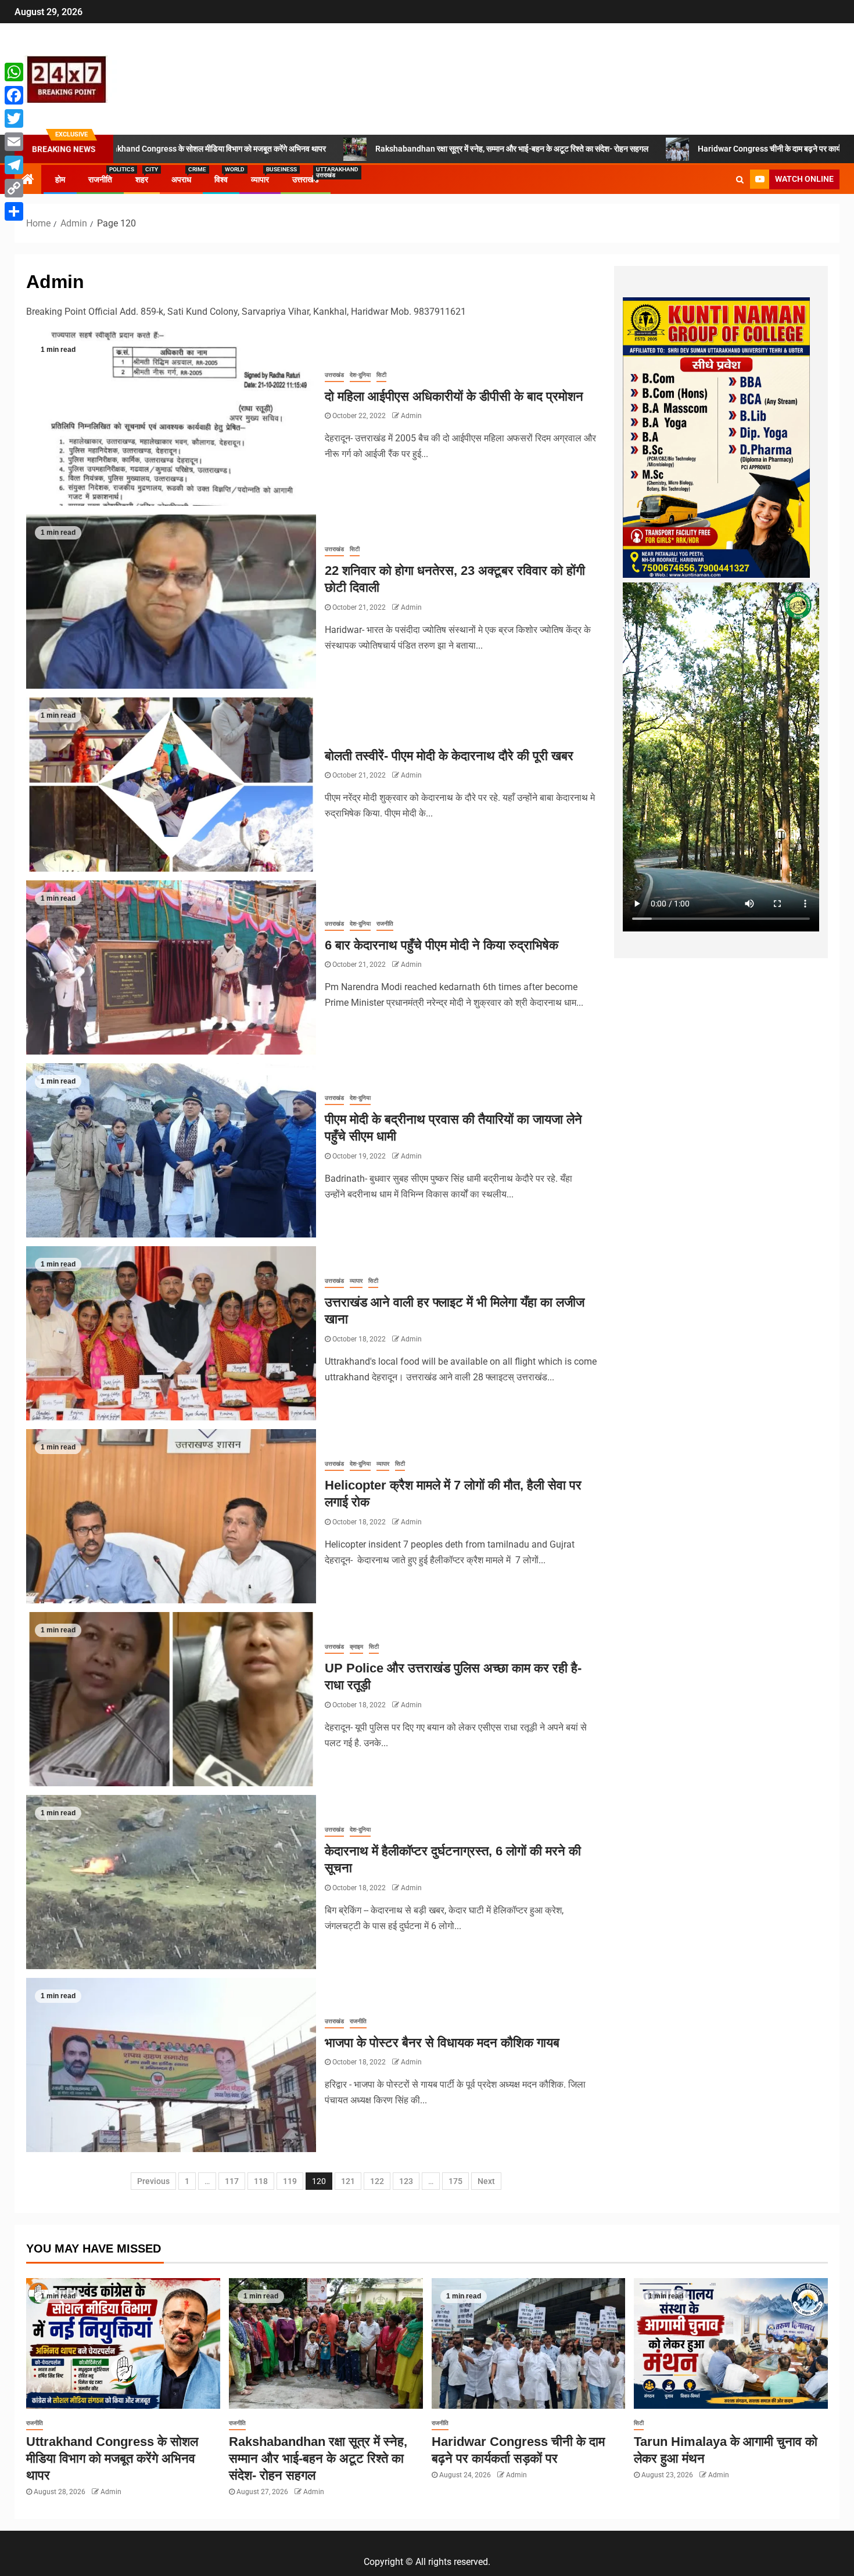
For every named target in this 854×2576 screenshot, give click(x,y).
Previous (153, 2181)
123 (406, 2181)
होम (60, 179)
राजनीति (100, 179)
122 (377, 2181)
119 (290, 2181)
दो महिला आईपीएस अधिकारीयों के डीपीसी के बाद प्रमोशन (454, 396)
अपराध (181, 179)
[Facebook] (14, 95)
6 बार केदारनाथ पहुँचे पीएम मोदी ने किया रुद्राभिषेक (442, 945)
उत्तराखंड (306, 179)
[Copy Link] (14, 188)
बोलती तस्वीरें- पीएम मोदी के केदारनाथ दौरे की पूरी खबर (449, 756)
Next (486, 2181)
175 (455, 2181)
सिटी (381, 375)
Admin (411, 416)
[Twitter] (14, 118)
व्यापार (260, 179)
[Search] (740, 179)
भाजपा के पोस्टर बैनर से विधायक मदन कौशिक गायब (442, 2043)
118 (261, 2181)
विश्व (221, 179)
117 (232, 2181)
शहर (142, 179)
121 (348, 2181)
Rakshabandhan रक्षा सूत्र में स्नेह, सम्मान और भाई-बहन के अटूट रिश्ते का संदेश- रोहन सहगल (361, 149)
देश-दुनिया (360, 375)
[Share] (14, 211)
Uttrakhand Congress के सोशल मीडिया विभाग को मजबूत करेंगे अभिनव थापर (112, 2459)
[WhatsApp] (14, 72)
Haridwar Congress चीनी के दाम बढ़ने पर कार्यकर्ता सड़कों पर (639, 149)
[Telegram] (14, 165)
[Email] (14, 142)
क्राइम (356, 1647)
